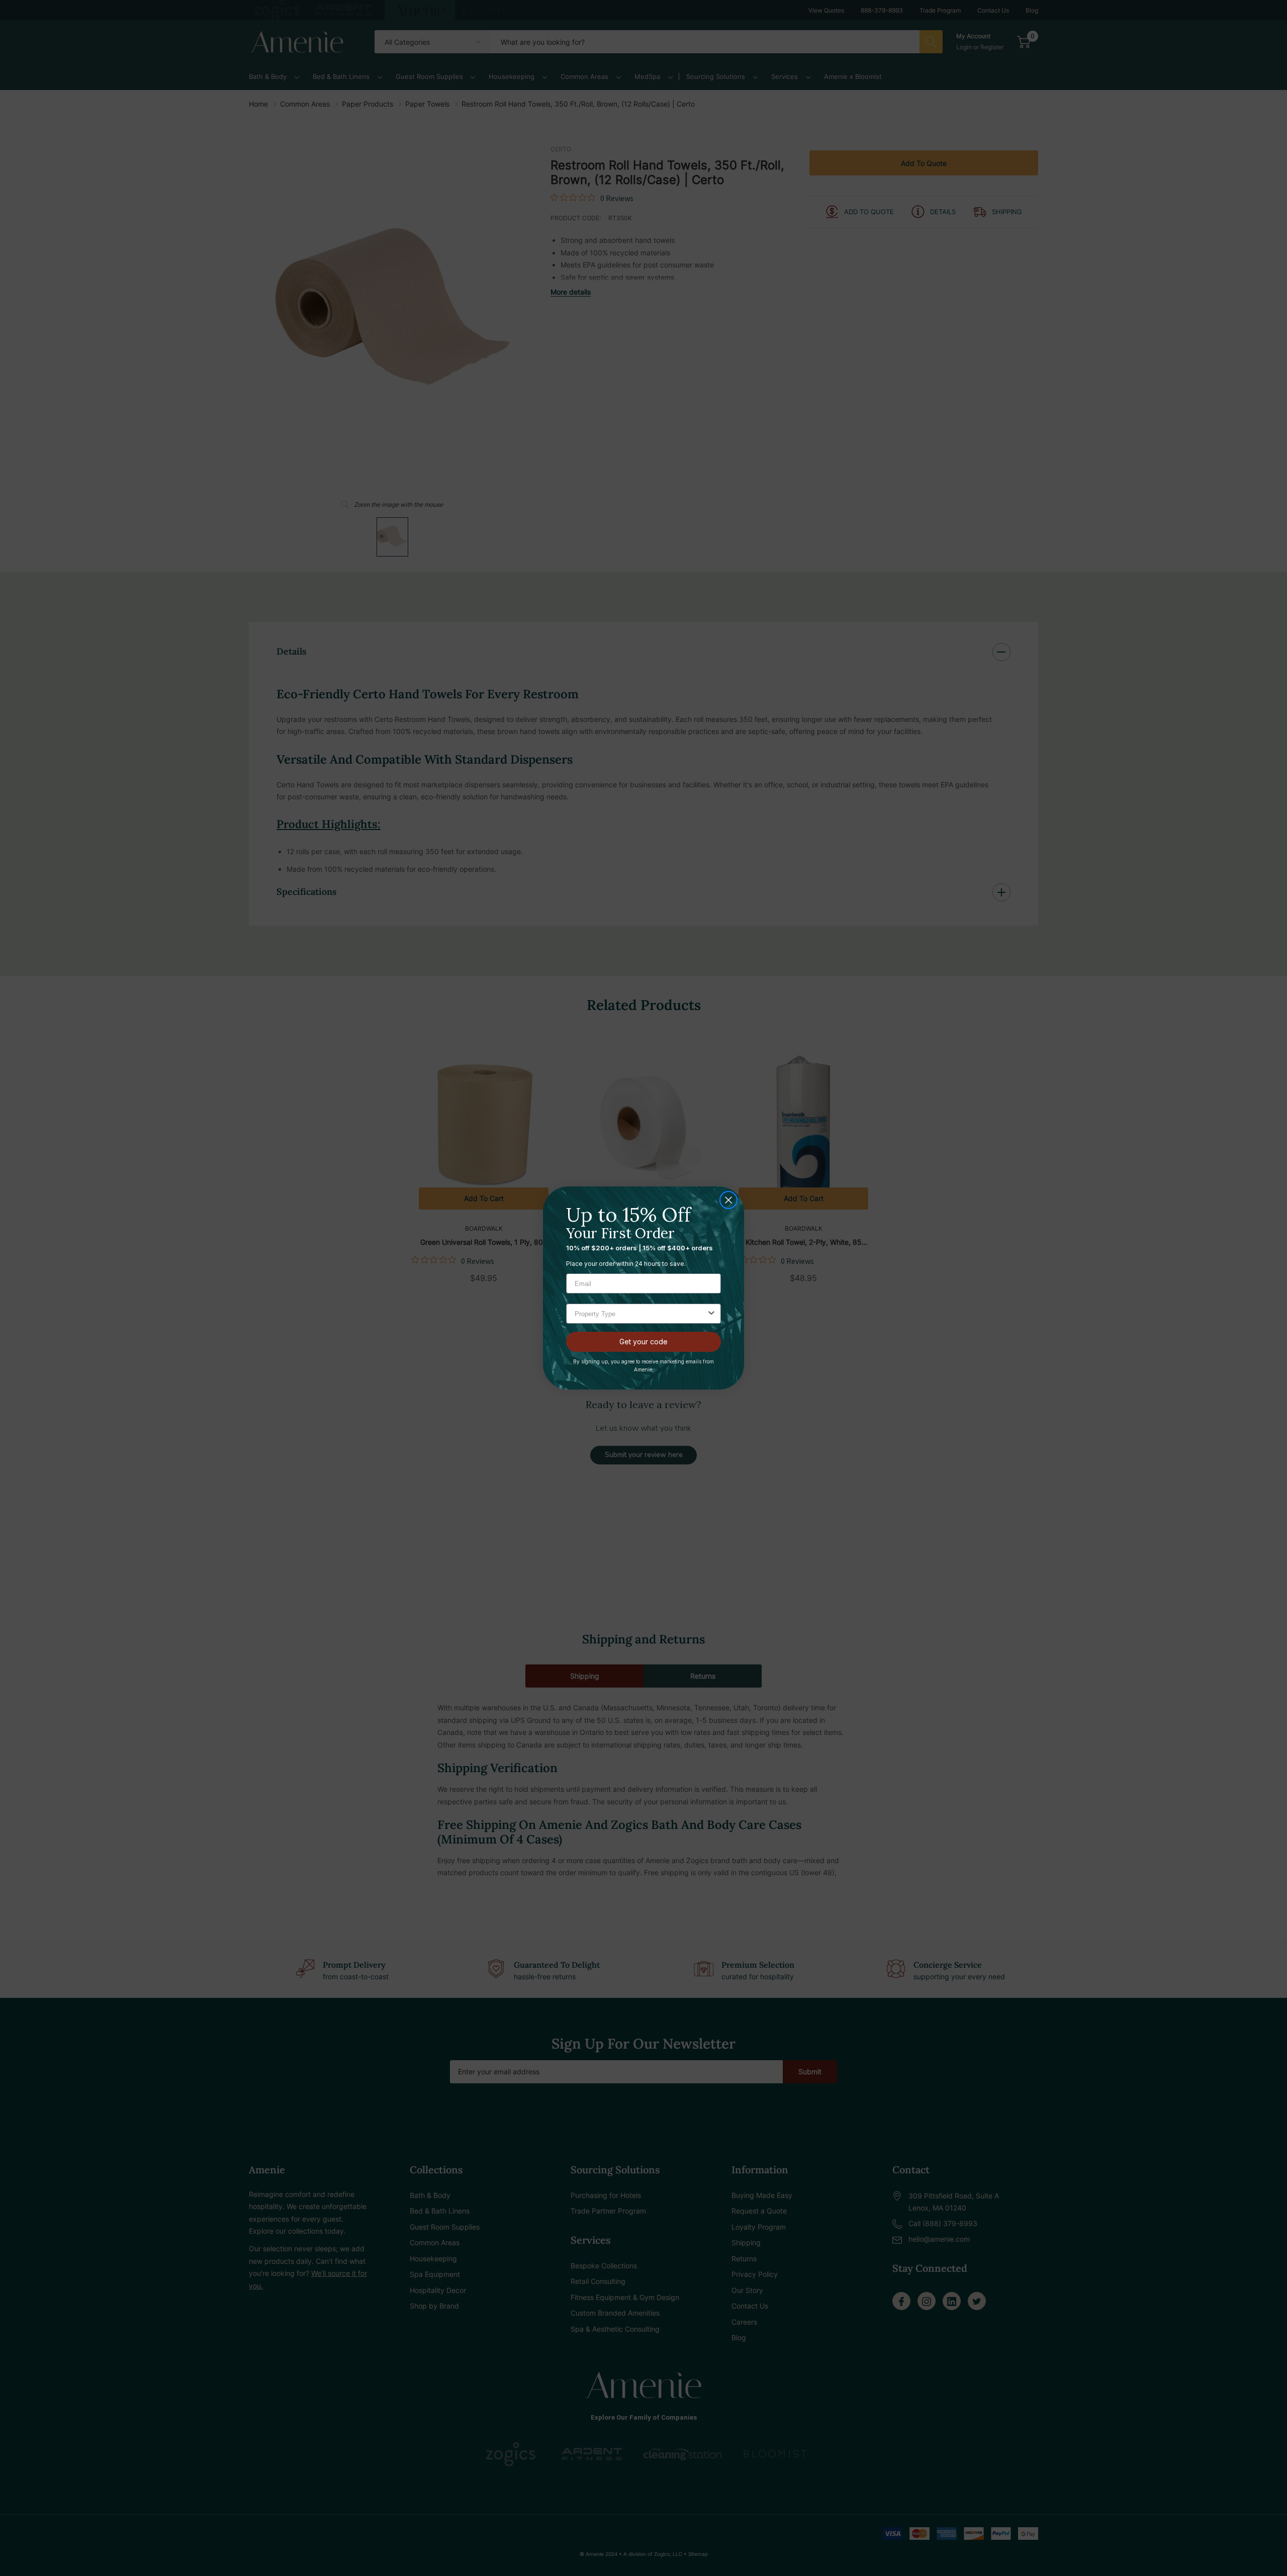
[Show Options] (711, 1314)
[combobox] (640, 1314)
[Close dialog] (728, 1200)
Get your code (643, 1342)
